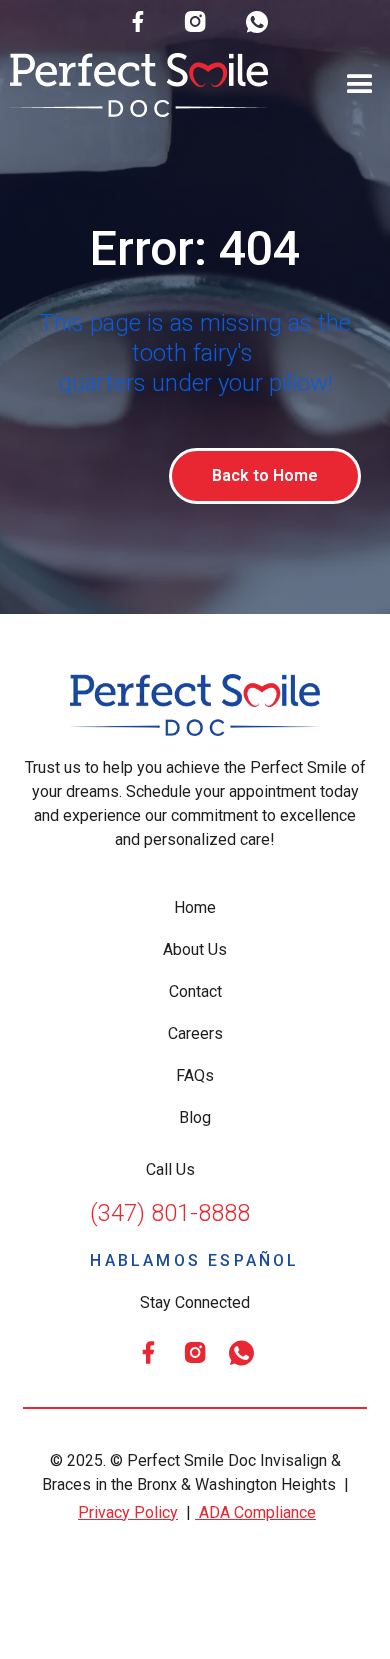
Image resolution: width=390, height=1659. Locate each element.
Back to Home (265, 475)
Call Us (170, 1169)
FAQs (195, 1075)
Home (195, 907)
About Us (195, 949)
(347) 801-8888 (170, 1213)
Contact (195, 991)
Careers (195, 1033)
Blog (195, 1117)
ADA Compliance (255, 1512)
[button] (360, 85)
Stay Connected (195, 1302)
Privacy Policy (128, 1512)
